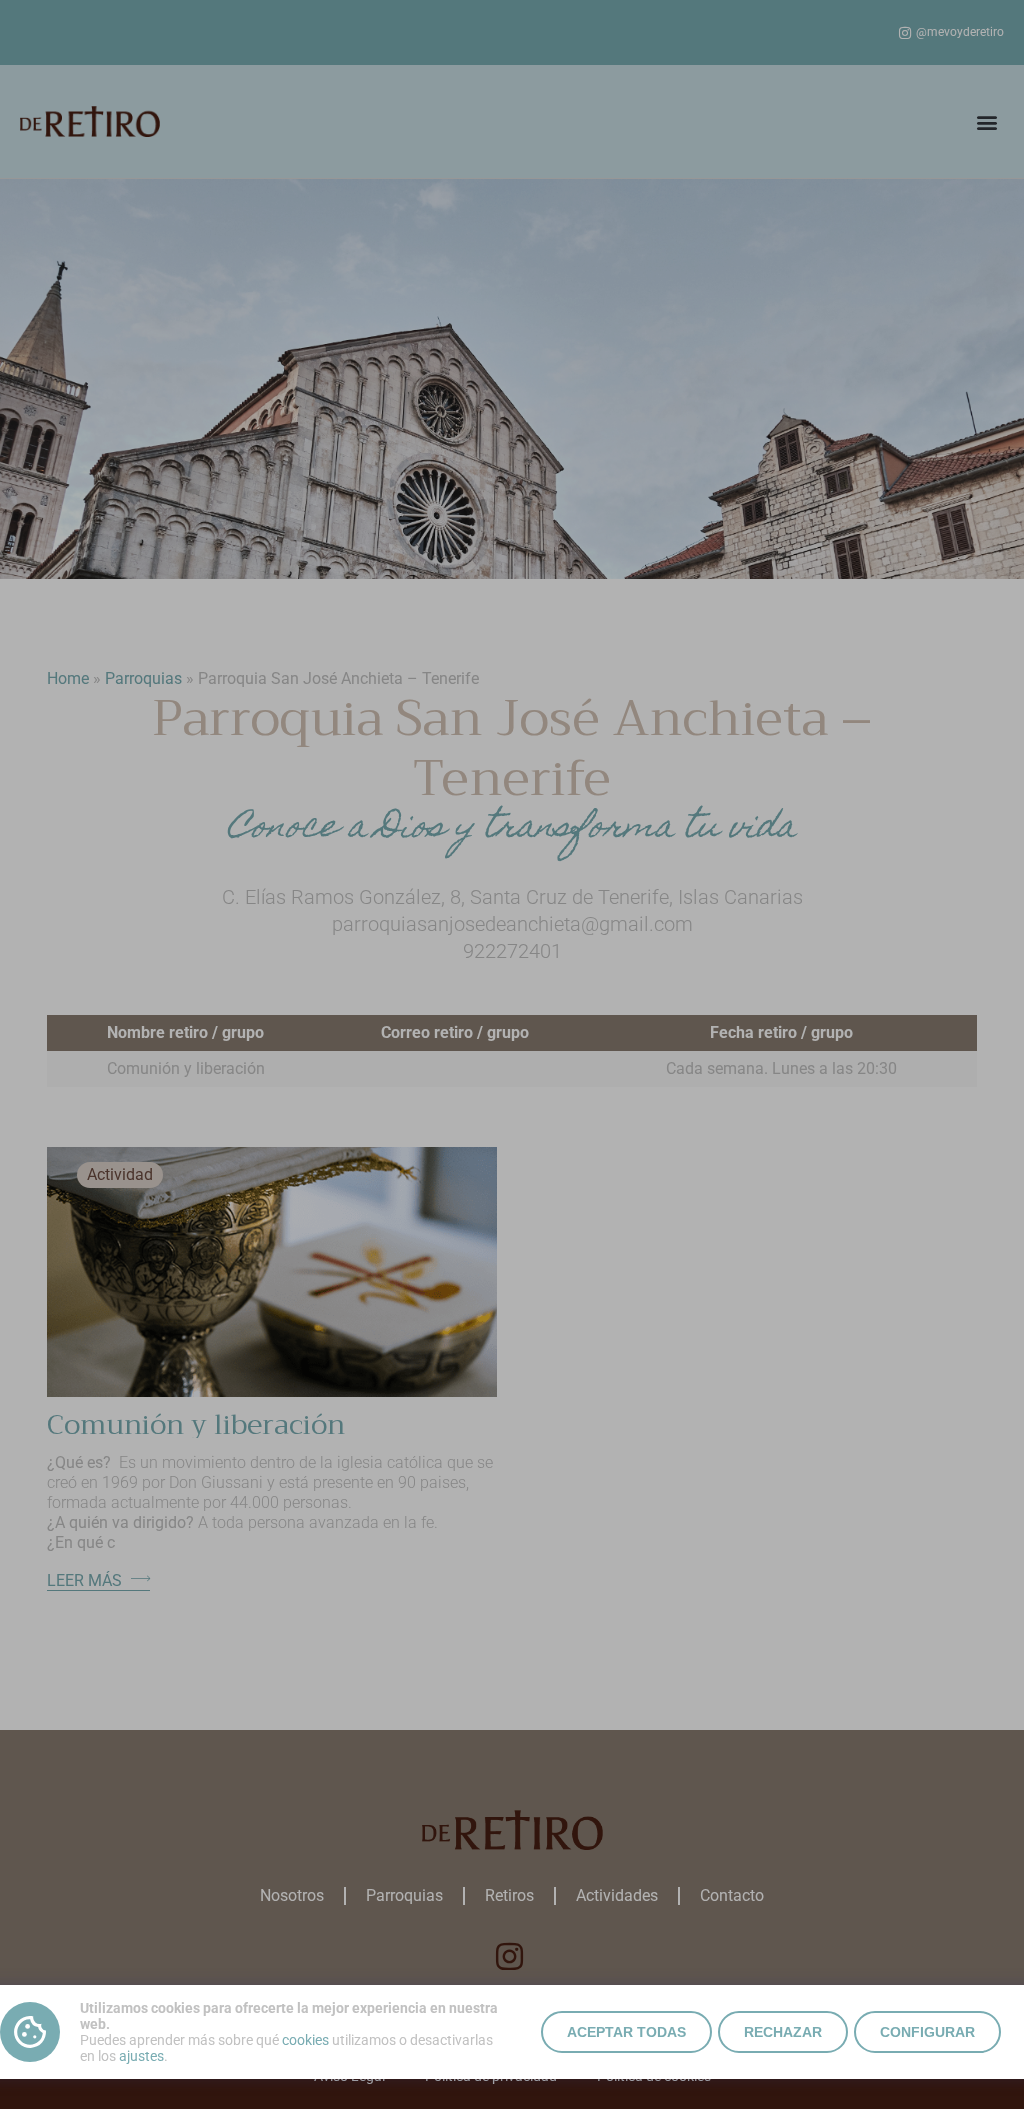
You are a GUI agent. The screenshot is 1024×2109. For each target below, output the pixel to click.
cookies (305, 2040)
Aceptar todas (626, 2032)
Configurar (927, 2032)
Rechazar (783, 2032)
